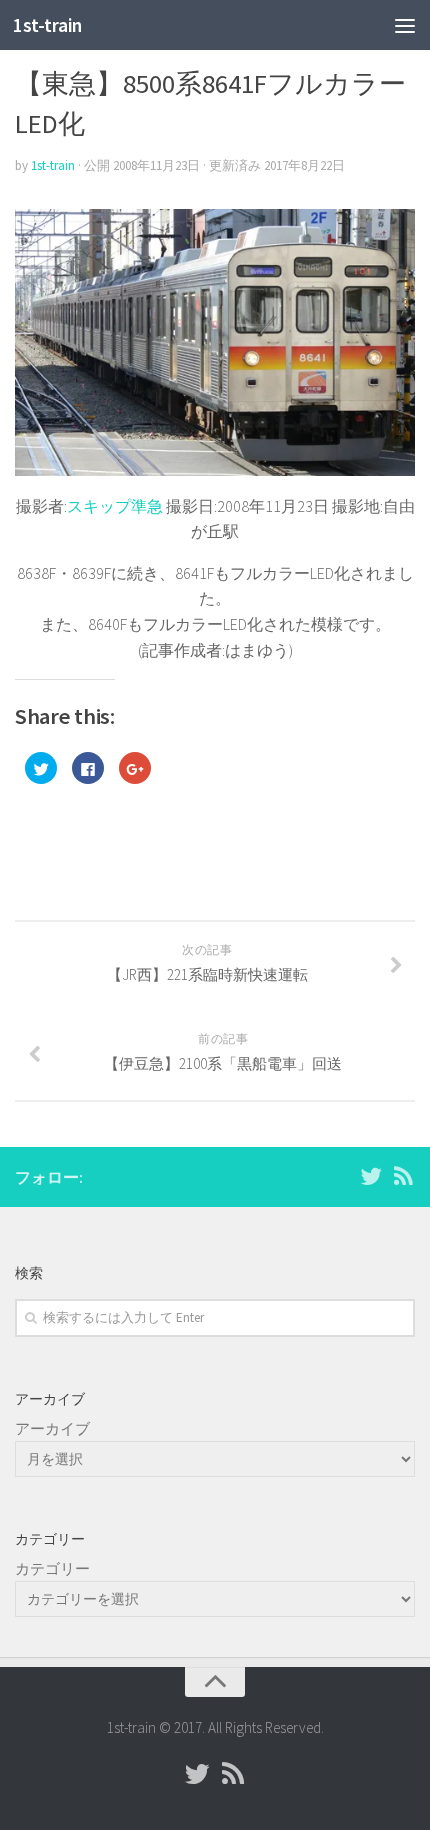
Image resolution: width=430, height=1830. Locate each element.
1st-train (47, 25)
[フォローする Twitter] (371, 1176)
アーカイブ (52, 1428)
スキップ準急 (115, 506)
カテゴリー (52, 1568)
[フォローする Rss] (403, 1176)
